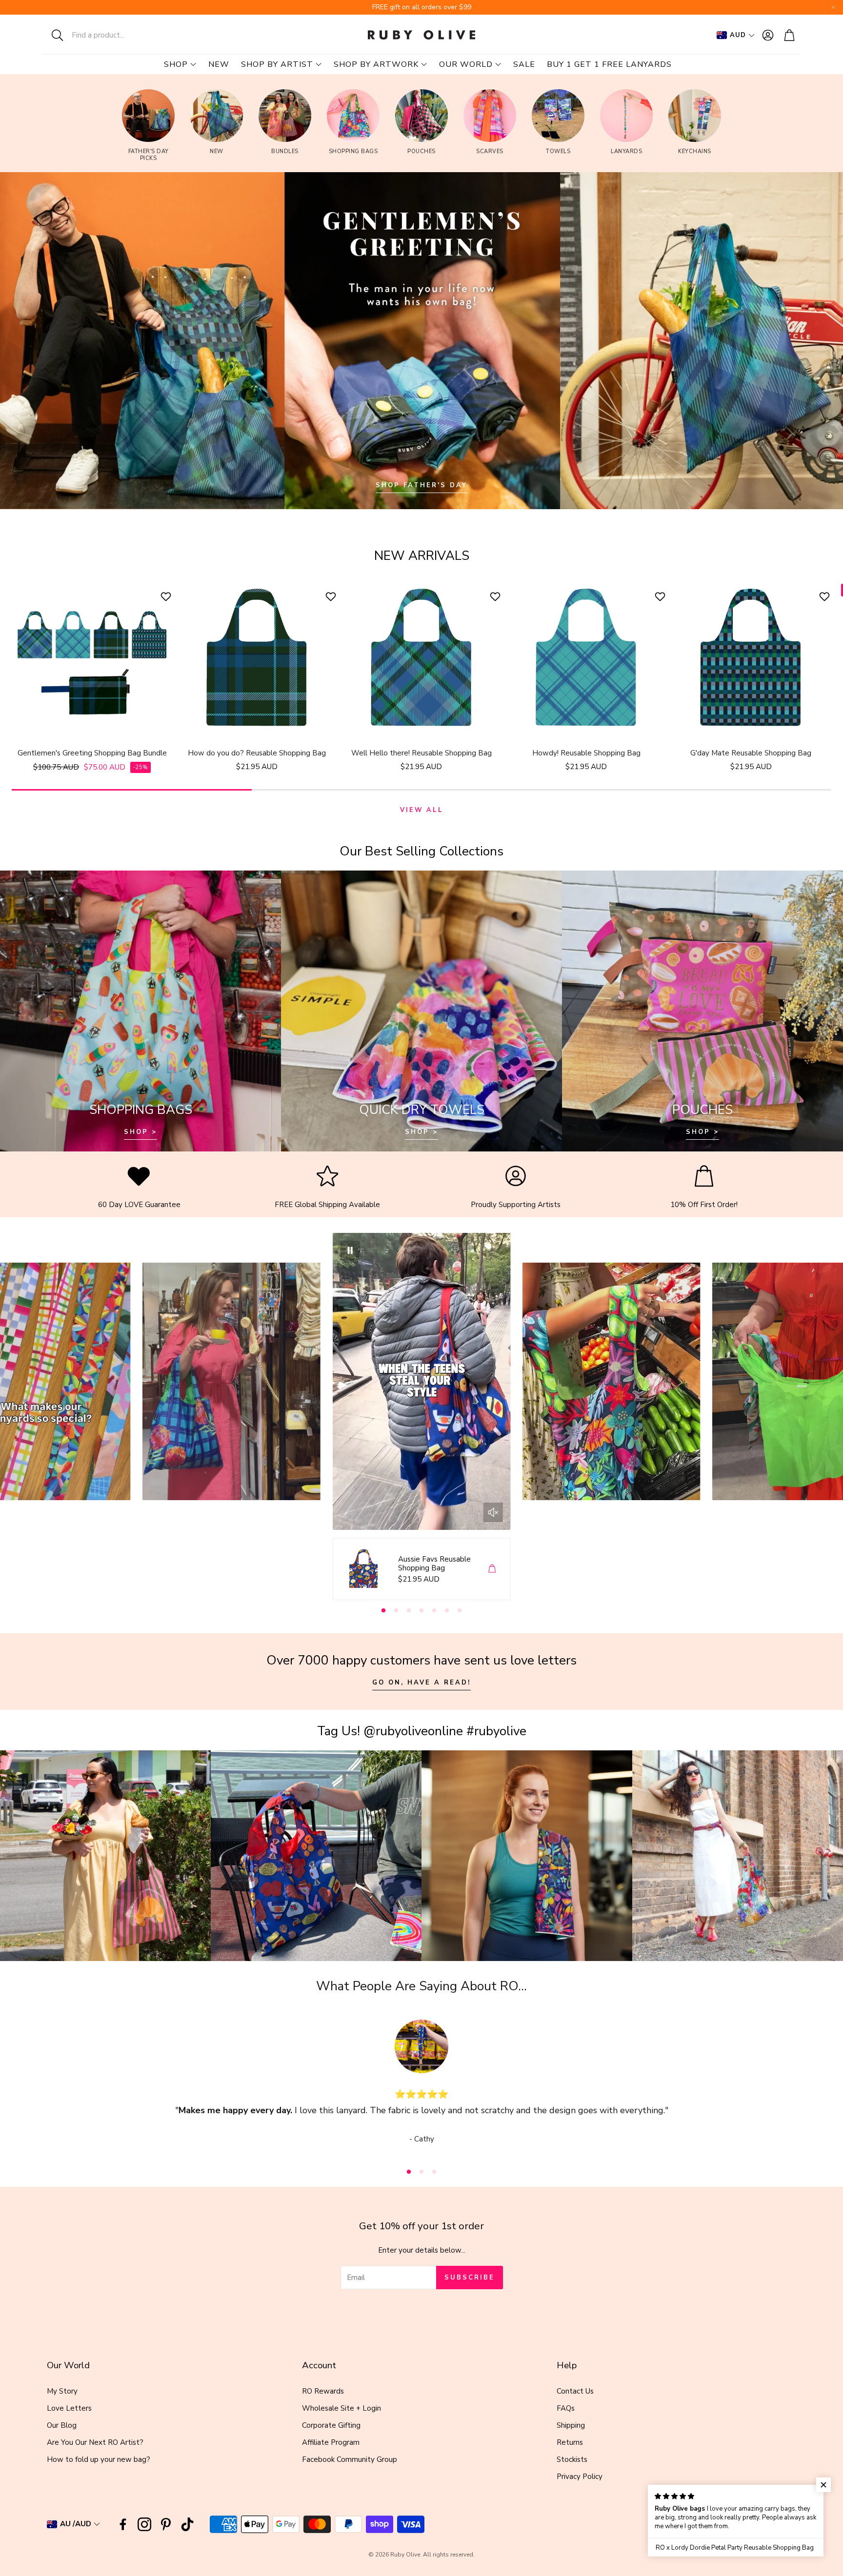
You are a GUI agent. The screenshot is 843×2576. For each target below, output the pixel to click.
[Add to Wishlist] (167, 596)
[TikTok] (187, 2524)
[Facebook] (123, 2524)
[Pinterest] (166, 2524)
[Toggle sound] (493, 1512)
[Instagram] (144, 2524)
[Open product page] (92, 658)
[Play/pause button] (350, 1250)
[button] (107, 35)
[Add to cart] (492, 1568)
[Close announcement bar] (833, 7)
